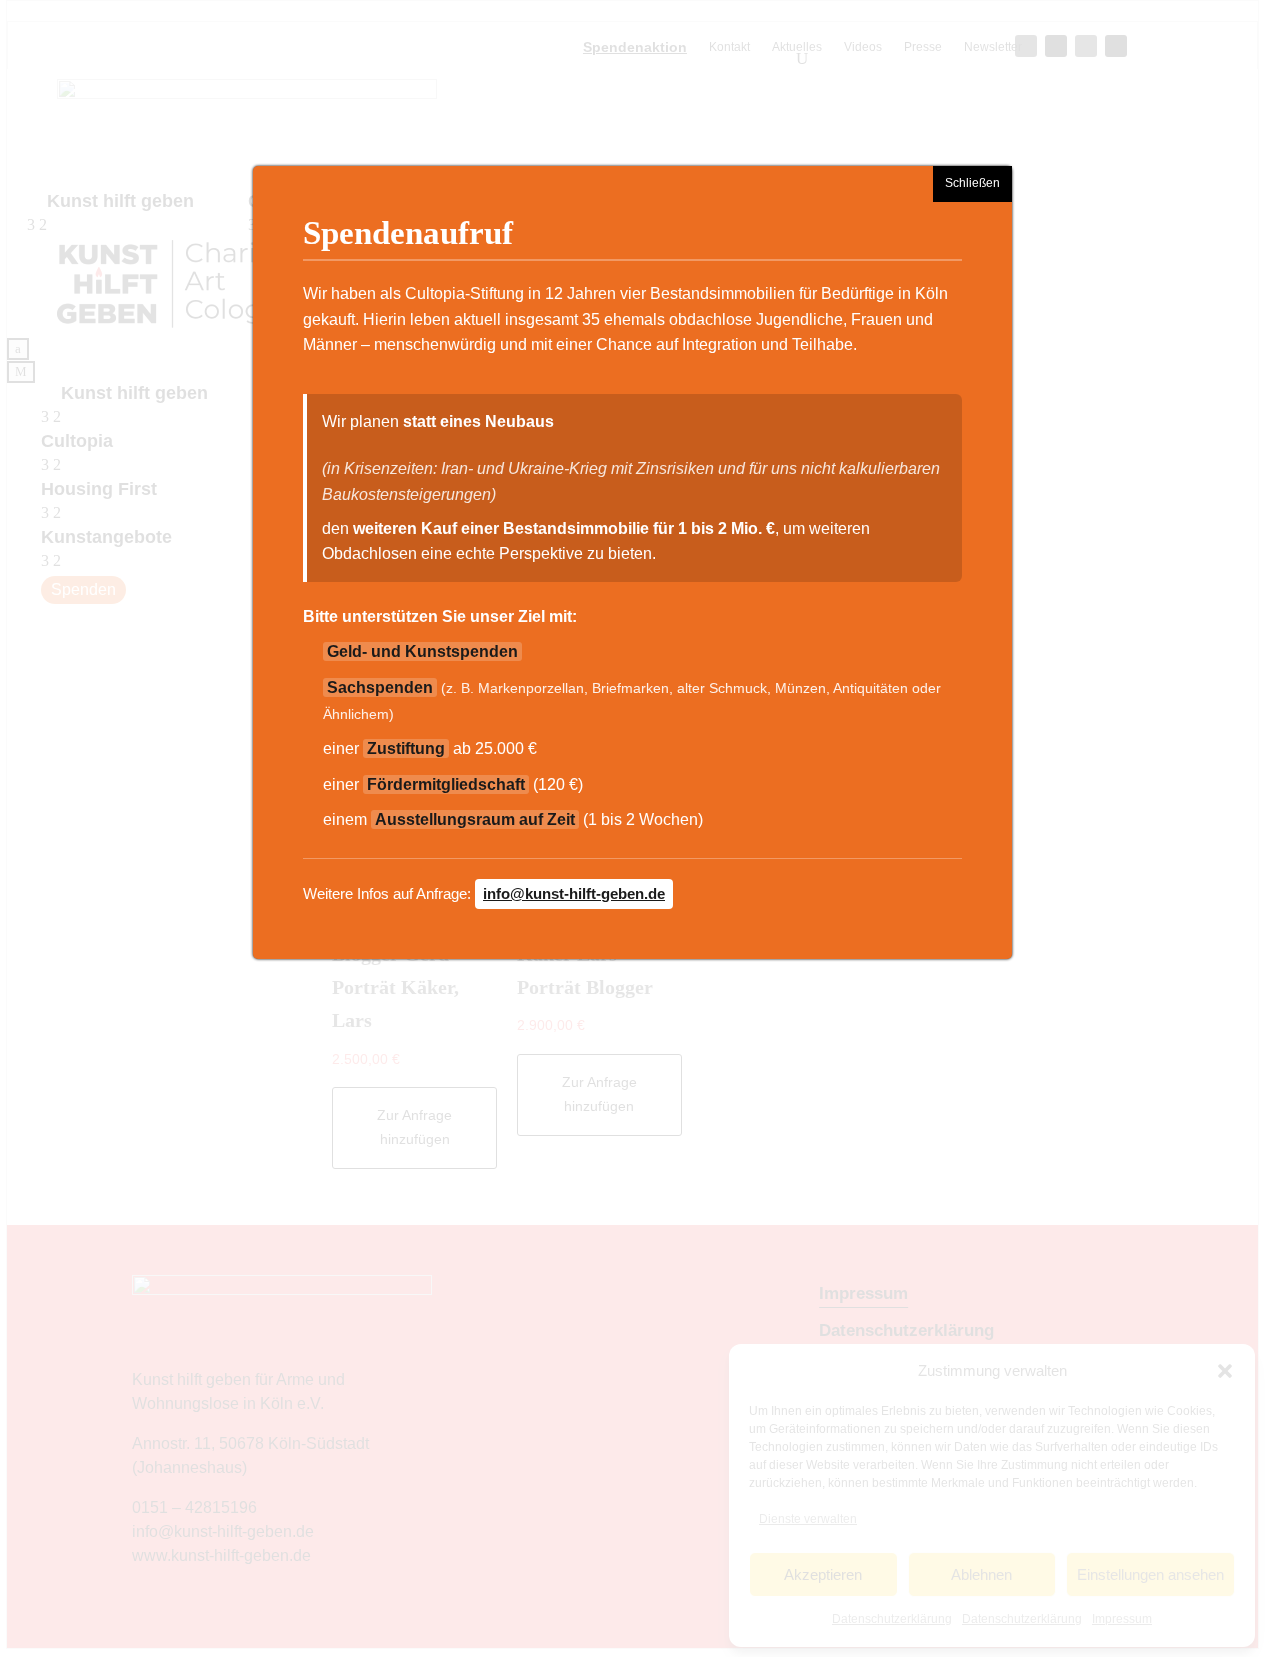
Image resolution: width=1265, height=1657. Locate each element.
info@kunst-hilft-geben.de (574, 893)
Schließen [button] (972, 183)
